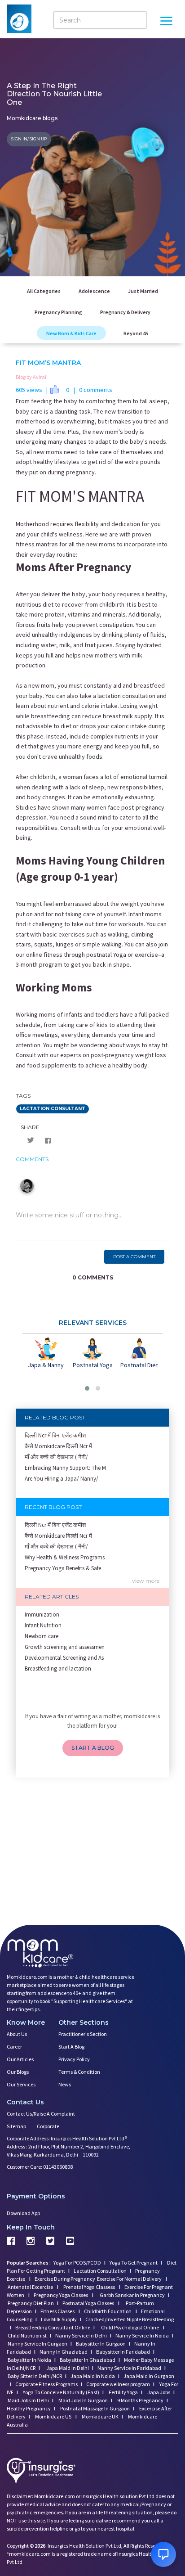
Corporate (48, 2126)
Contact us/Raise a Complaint (41, 2114)
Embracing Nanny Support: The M (65, 1468)
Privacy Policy (74, 2059)
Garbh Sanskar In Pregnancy (132, 2295)
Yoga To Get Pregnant (134, 2263)
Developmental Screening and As (64, 1658)
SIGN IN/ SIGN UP (29, 139)
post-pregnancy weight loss (128, 1055)
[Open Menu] (166, 22)
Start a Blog (71, 2047)
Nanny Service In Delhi (81, 2335)
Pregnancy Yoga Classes (61, 2295)
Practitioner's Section (83, 2034)
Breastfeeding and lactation (58, 1669)
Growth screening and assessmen (65, 1647)
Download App (23, 2213)
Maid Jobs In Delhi (28, 2400)
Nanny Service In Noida (142, 2335)
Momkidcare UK (100, 2416)
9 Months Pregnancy (140, 2400)
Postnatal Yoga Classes (89, 2303)
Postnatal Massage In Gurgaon (95, 2408)
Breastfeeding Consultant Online (53, 2327)
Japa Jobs (158, 2392)
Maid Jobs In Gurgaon (83, 2400)
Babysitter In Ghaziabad (88, 2360)
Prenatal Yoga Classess (89, 2287)
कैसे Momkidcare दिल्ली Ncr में (58, 1446)
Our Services (21, 2084)
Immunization (42, 1615)
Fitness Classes (58, 2311)
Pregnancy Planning (58, 312)
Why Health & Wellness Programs (65, 1557)
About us (17, 2034)
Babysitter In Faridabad (123, 2352)
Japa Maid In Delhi (68, 2368)
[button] (87, 1388)
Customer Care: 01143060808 (40, 2167)
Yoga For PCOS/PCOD (77, 2263)
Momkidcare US (53, 2416)
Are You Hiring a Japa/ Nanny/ (62, 1479)
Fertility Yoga (123, 2392)
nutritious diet (35, 604)
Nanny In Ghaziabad (64, 2352)
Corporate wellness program (118, 2384)
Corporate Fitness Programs (46, 2384)
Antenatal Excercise (31, 2287)
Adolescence (94, 291)
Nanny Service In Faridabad (129, 2368)
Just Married (143, 291)
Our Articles (20, 2059)
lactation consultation (126, 696)
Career (14, 2047)
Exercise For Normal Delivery (130, 2279)
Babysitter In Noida (29, 2360)
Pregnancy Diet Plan (31, 2303)
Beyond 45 (136, 333)
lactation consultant (53, 1109)
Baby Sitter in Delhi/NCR (35, 2376)
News (65, 2084)
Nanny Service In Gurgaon (37, 2344)
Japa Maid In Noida (93, 2376)
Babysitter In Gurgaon (101, 2344)
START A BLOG (93, 1748)
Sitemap (16, 2126)
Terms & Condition (79, 2072)
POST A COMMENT (134, 1257)
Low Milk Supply (59, 2319)
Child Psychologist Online (130, 2327)
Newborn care (42, 1636)
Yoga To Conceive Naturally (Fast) (61, 2392)
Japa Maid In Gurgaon (149, 2376)
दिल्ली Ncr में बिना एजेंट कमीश (55, 1435)
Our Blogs (18, 2072)
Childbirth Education (108, 2311)
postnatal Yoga (106, 955)
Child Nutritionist (27, 2335)
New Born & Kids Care (71, 333)
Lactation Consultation (100, 2271)
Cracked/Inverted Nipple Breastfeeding (130, 2319)
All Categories (44, 291)
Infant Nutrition (43, 1625)
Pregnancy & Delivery (125, 312)
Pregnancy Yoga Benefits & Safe (63, 1568)
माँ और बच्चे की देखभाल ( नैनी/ (56, 1457)
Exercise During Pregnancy (65, 2279)
